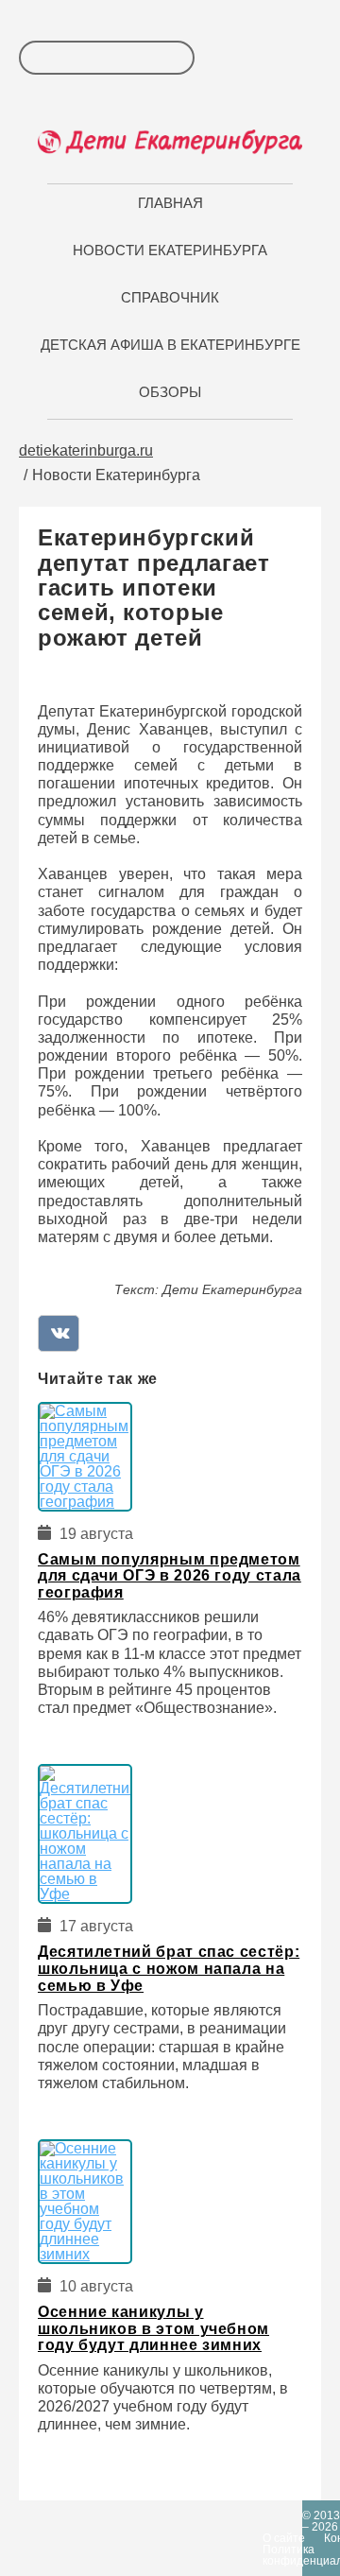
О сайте (284, 2538)
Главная (170, 203)
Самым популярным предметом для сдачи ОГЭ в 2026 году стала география (170, 1576)
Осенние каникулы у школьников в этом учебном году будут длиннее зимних (153, 2328)
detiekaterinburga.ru (86, 450)
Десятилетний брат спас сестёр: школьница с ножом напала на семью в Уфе (169, 1968)
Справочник (170, 297)
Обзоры (170, 392)
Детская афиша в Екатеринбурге (170, 345)
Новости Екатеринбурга (170, 250)
